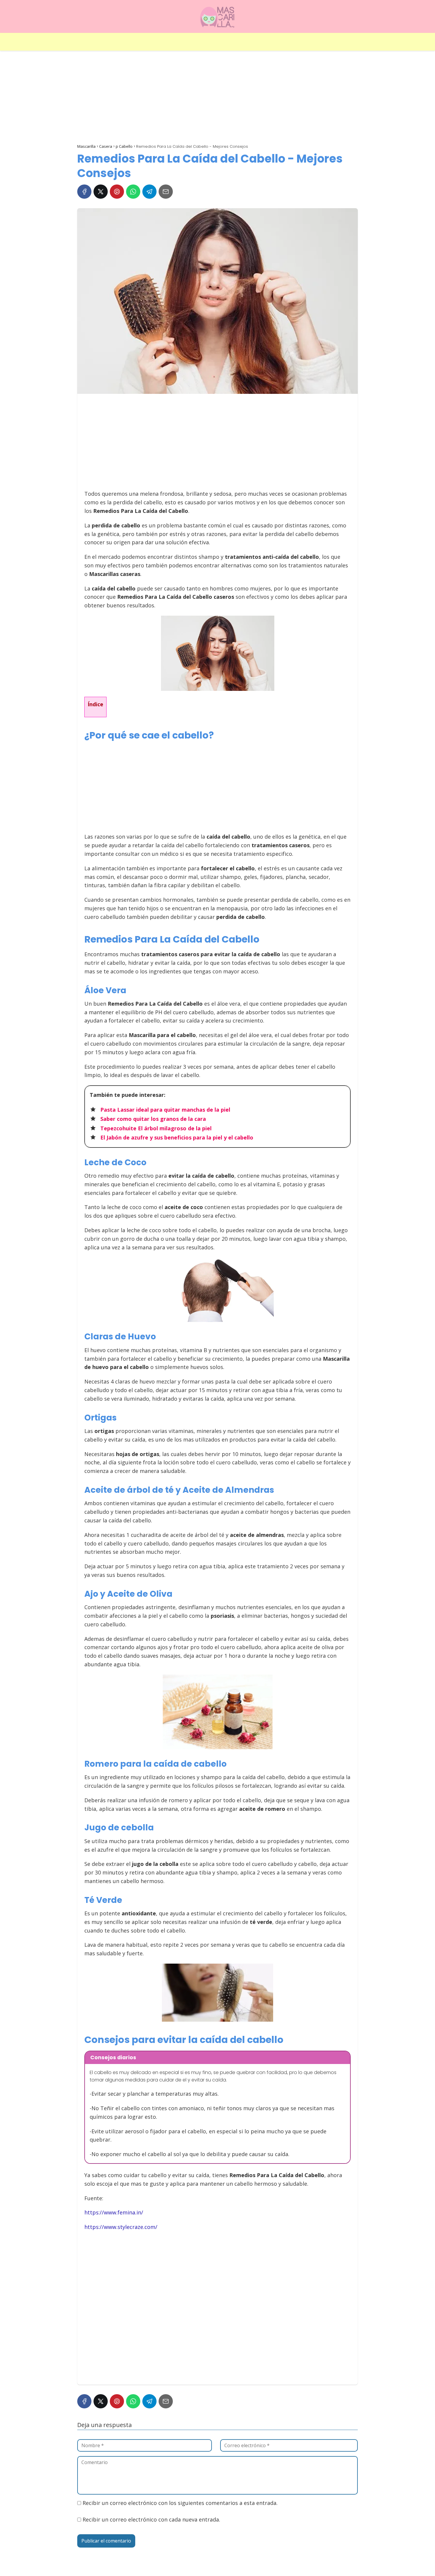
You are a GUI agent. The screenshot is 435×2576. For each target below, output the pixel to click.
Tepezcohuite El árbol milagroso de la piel (156, 1128)
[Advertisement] (217, 98)
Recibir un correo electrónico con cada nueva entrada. (151, 2519)
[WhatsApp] (133, 192)
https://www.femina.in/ (114, 2212)
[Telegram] (149, 192)
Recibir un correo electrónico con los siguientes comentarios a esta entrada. (180, 2503)
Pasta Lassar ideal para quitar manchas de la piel (165, 1110)
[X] (101, 192)
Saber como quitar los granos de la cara (153, 1119)
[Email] (166, 192)
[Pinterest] (117, 192)
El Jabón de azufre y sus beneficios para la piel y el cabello (177, 1137)
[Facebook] (84, 192)
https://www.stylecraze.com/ (121, 2227)
